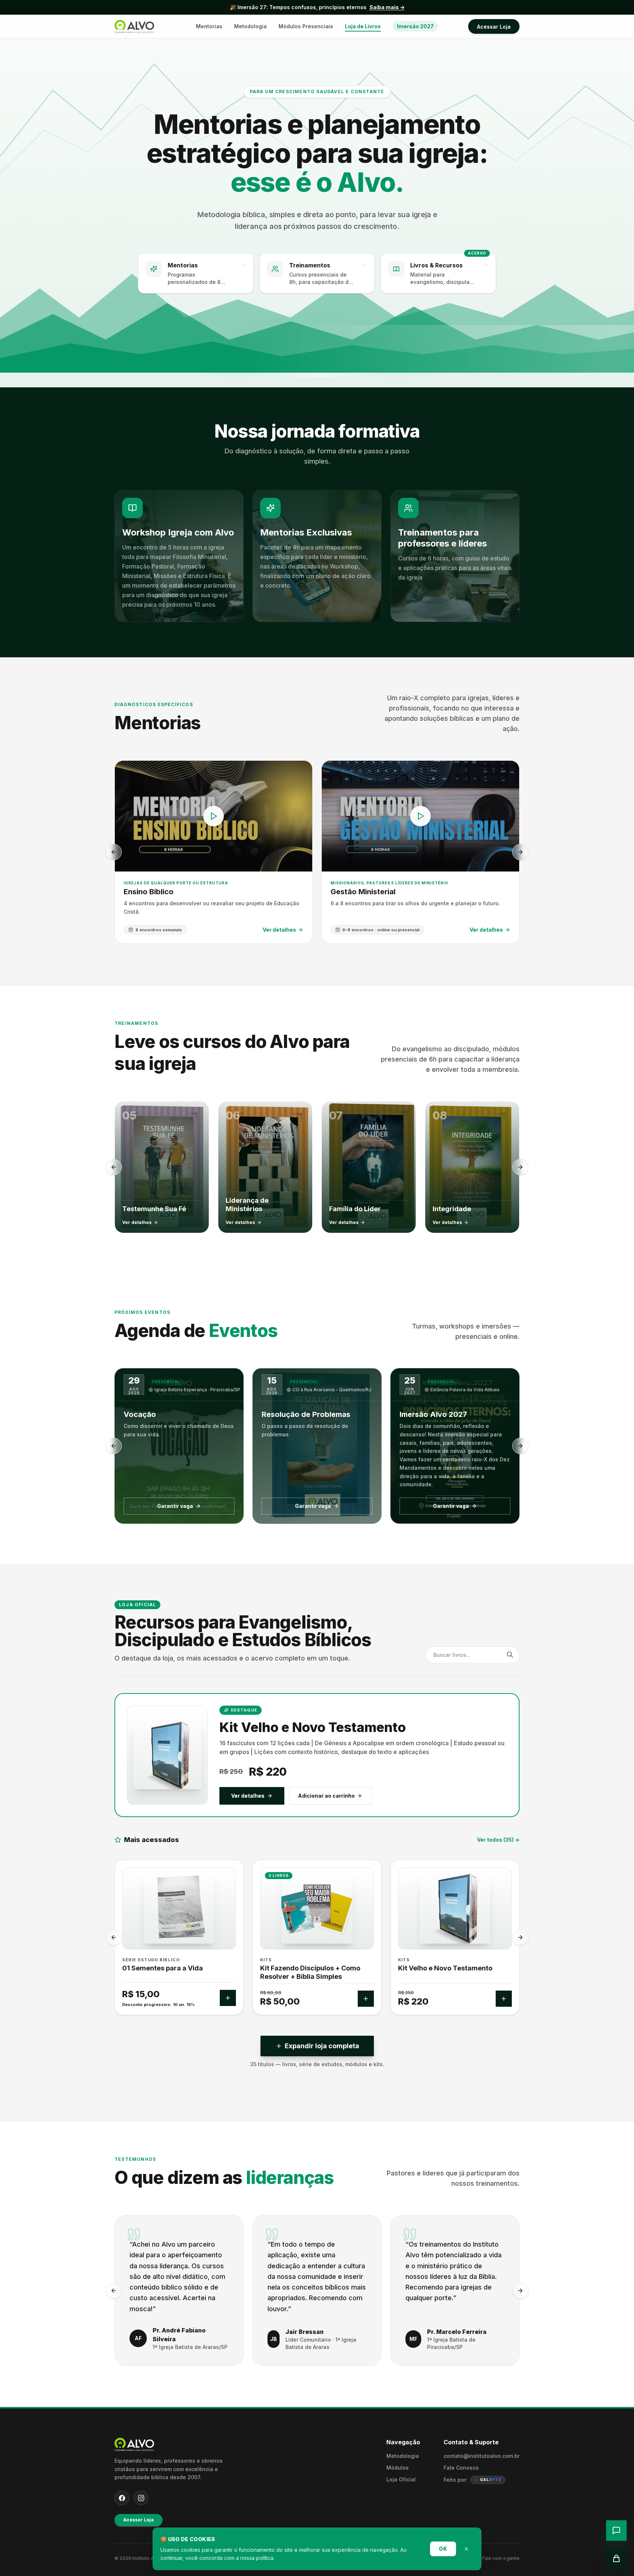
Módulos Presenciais (306, 26)
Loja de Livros (363, 26)
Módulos (398, 2468)
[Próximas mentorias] (520, 852)
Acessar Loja (494, 27)
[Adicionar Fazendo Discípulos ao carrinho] (228, 1999)
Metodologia (250, 26)
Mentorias (209, 26)
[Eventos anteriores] (114, 1446)
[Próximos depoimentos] (520, 2291)
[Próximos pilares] (520, 1167)
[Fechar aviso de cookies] (466, 2549)
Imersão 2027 (415, 26)
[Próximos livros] (520, 1937)
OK (443, 2549)
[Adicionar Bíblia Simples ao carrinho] (366, 1999)
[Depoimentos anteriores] (114, 2291)
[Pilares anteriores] (114, 1167)
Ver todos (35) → (498, 1840)
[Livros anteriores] (114, 1937)
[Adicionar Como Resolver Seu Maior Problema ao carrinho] (504, 1999)
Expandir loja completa (322, 2046)
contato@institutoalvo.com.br (482, 2456)
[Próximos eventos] (520, 1446)
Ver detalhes (248, 1796)
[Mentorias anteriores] (114, 852)
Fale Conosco (461, 2468)
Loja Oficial (401, 2479)
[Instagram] (141, 2498)
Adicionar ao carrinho (326, 1796)
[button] (179, 556)
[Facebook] (122, 2498)
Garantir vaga (175, 1506)
